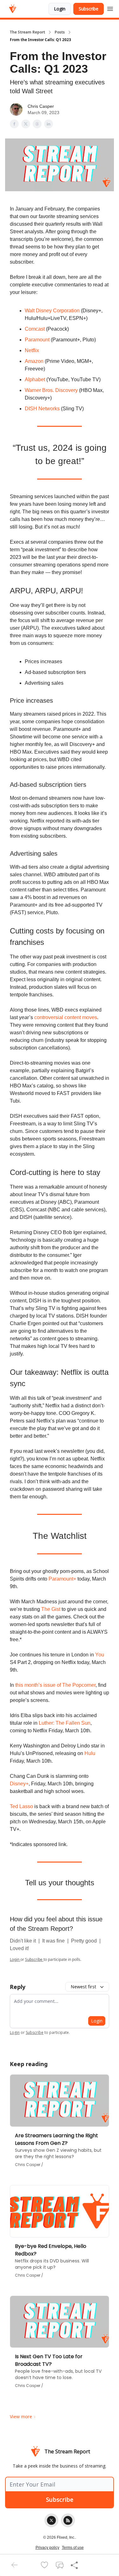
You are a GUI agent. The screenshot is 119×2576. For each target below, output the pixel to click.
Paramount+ (62, 1579)
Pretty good (85, 1941)
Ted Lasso (21, 1806)
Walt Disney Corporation (52, 311)
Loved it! (19, 1948)
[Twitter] (51, 2520)
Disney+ (19, 1784)
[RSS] (68, 2520)
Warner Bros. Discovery (51, 390)
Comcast (35, 329)
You (100, 1655)
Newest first (83, 1987)
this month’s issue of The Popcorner (55, 1685)
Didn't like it (23, 1941)
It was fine (54, 1941)
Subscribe (89, 9)
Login (60, 9)
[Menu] (110, 8)
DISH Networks (42, 409)
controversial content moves (66, 1017)
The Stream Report (27, 32)
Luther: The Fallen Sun (65, 1723)
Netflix (32, 350)
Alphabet (35, 379)
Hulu (90, 1753)
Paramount (37, 340)
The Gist (51, 1609)
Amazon (34, 361)
